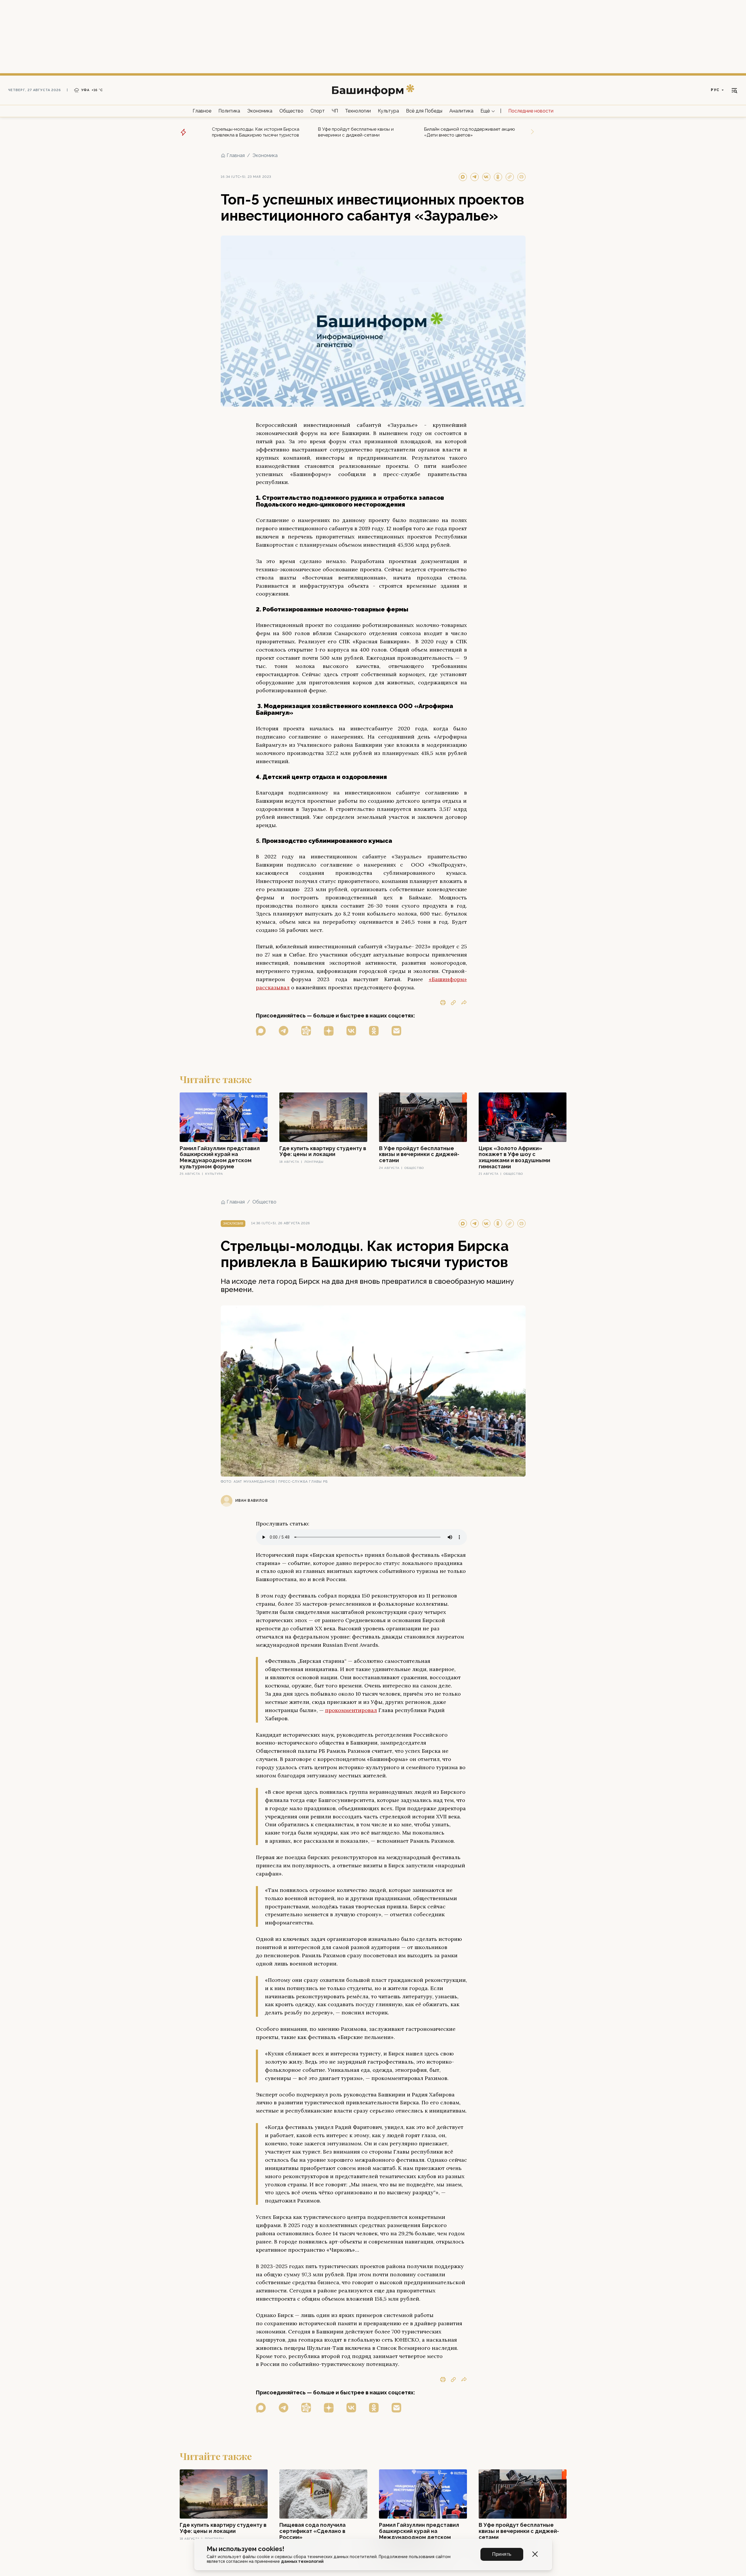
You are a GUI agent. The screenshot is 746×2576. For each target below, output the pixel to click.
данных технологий (302, 2561)
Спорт (318, 111)
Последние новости (531, 111)
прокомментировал (351, 1710)
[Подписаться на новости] (396, 1031)
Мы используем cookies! (245, 2549)
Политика (229, 111)
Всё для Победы (424, 111)
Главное (202, 111)
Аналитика (461, 111)
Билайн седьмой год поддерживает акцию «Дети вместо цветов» (470, 132)
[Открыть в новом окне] (261, 1031)
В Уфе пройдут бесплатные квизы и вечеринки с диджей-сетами (356, 132)
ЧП (335, 111)
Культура (388, 111)
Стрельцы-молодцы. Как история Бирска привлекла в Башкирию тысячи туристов (256, 132)
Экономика (260, 111)
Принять (502, 2554)
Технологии (358, 111)
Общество (291, 111)
